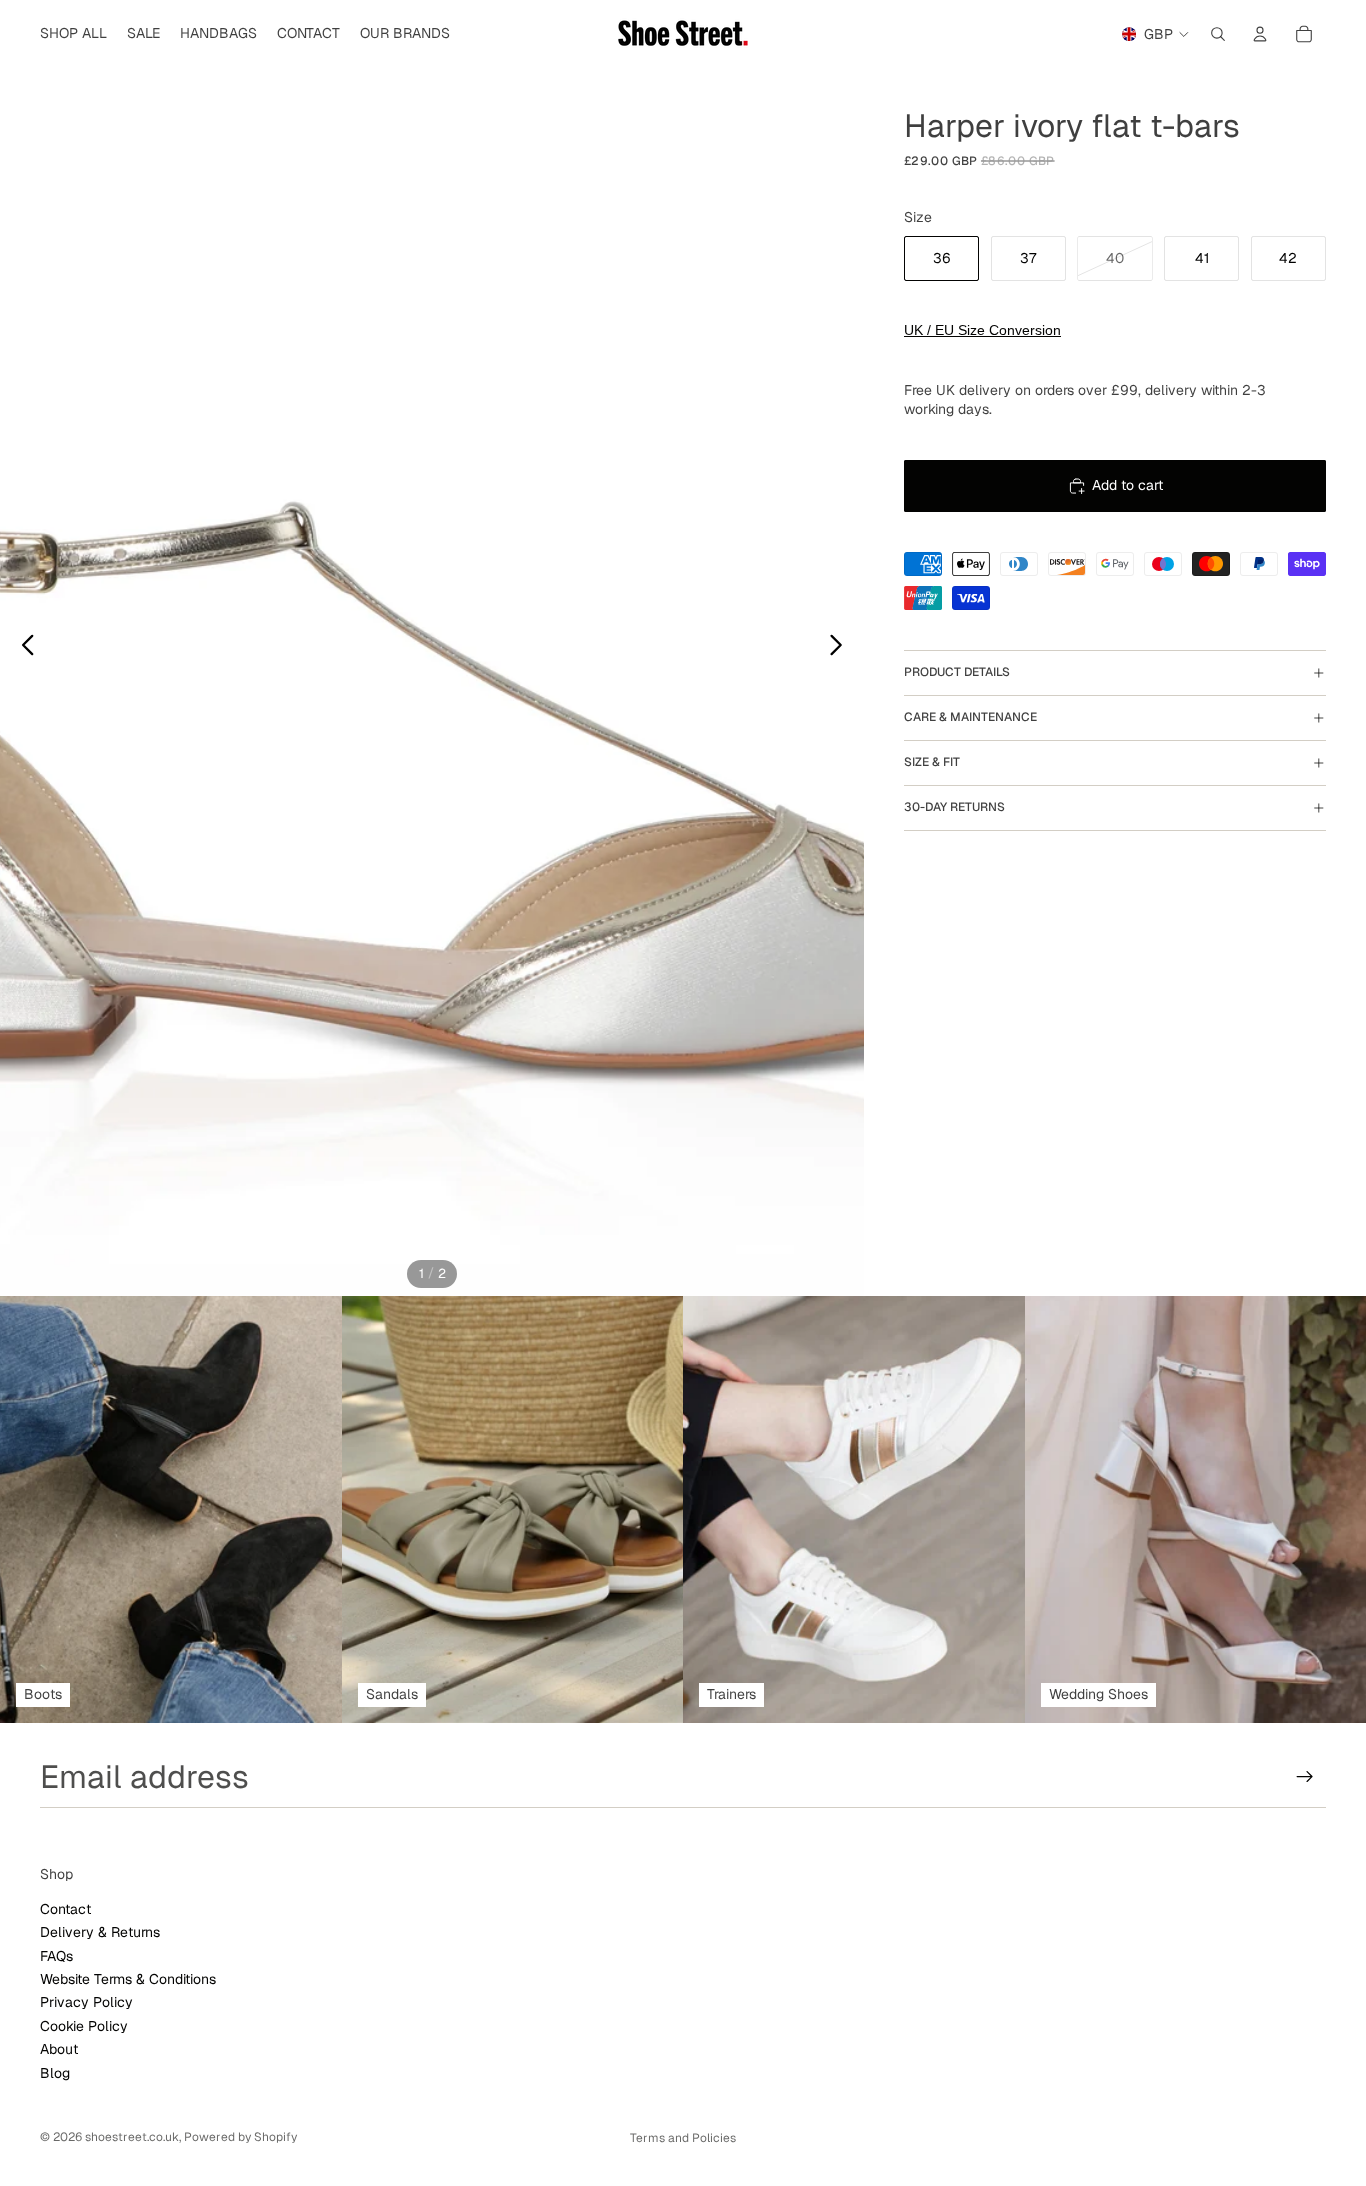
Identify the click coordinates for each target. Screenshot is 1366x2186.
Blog (55, 2073)
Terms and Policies (683, 2138)
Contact (65, 1909)
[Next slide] (841, 648)
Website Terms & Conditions (128, 1979)
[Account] (1260, 34)
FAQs (56, 1956)
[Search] (1218, 34)
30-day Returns (954, 808)
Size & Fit (932, 763)
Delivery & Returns (100, 1932)
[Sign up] (1305, 1777)
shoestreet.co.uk (132, 2137)
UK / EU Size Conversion (982, 330)
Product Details (957, 673)
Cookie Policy (84, 2026)
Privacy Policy (86, 2003)
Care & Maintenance (970, 718)
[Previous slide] (22, 648)
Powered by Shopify (240, 2137)
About (59, 2049)
